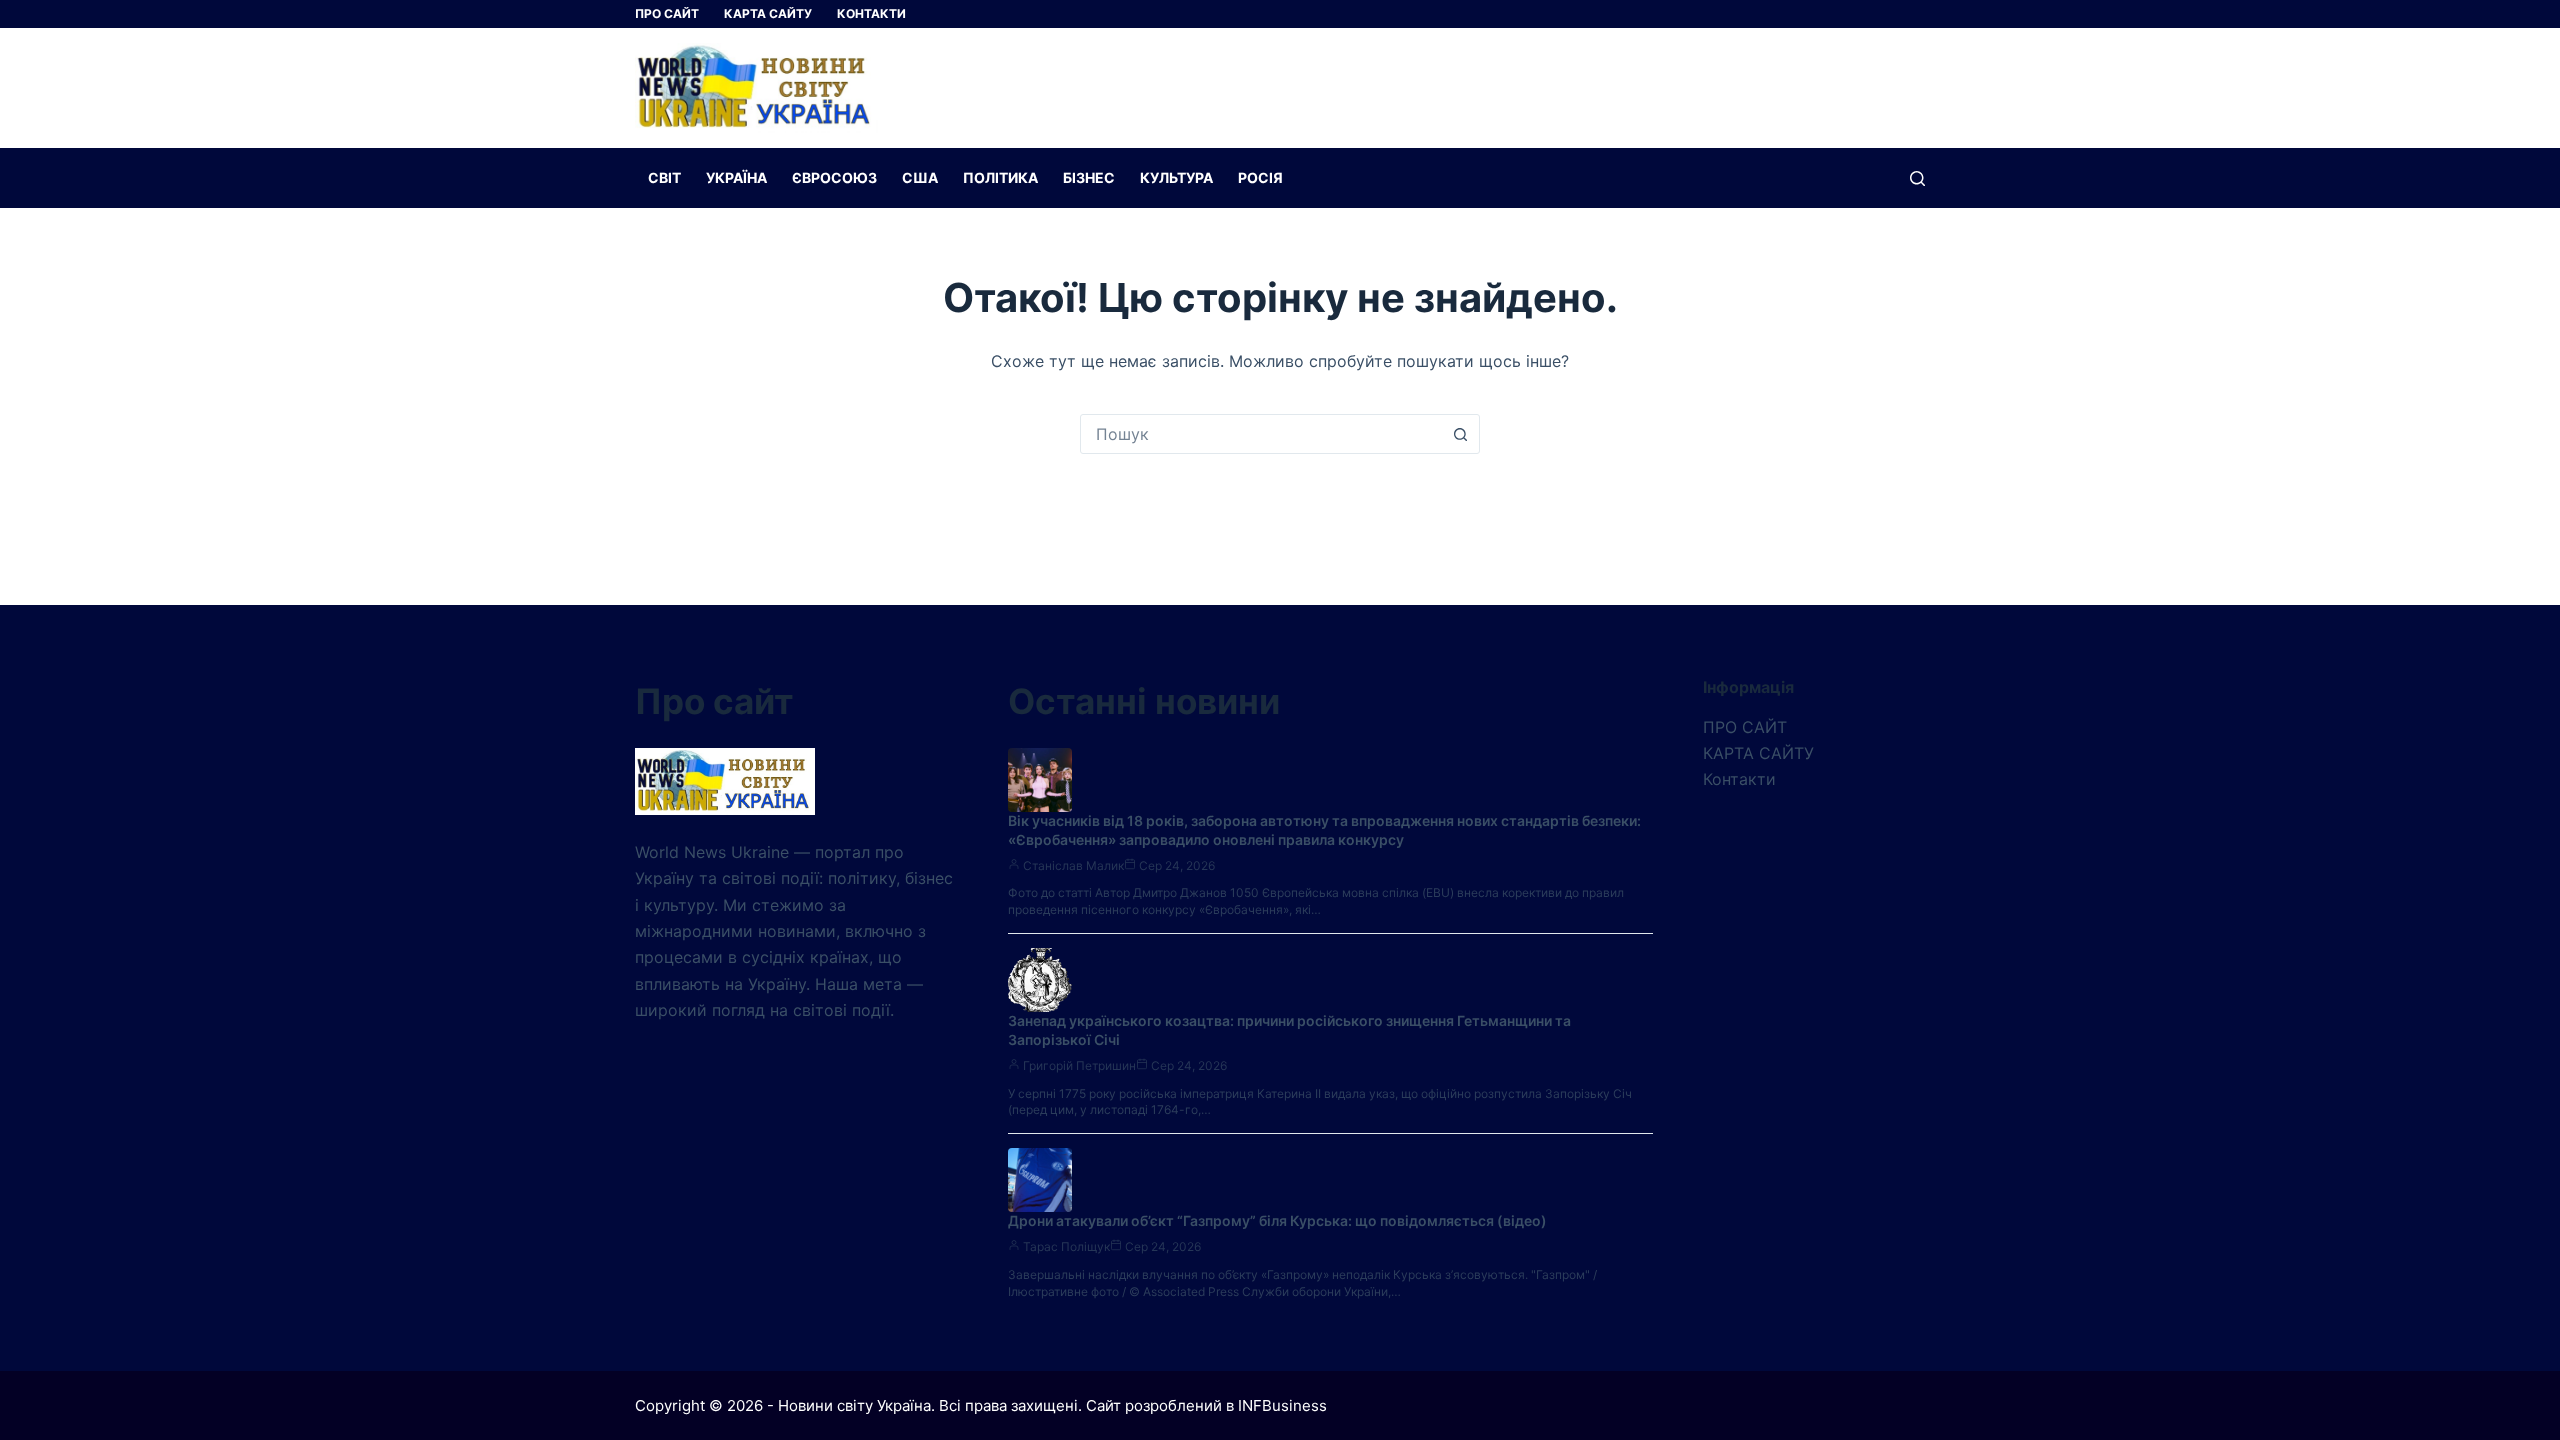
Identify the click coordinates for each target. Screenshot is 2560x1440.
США (920, 177)
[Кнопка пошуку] (1460, 434)
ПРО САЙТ (667, 13)
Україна (736, 177)
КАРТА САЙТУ (768, 13)
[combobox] (1261, 434)
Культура (1176, 177)
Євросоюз (834, 177)
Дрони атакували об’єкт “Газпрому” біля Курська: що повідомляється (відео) (1277, 1220)
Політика (1000, 177)
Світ (664, 177)
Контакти (871, 13)
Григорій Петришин (1079, 1065)
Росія (1260, 177)
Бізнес (1089, 177)
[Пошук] (1917, 178)
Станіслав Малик (1073, 865)
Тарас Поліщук (1066, 1246)
